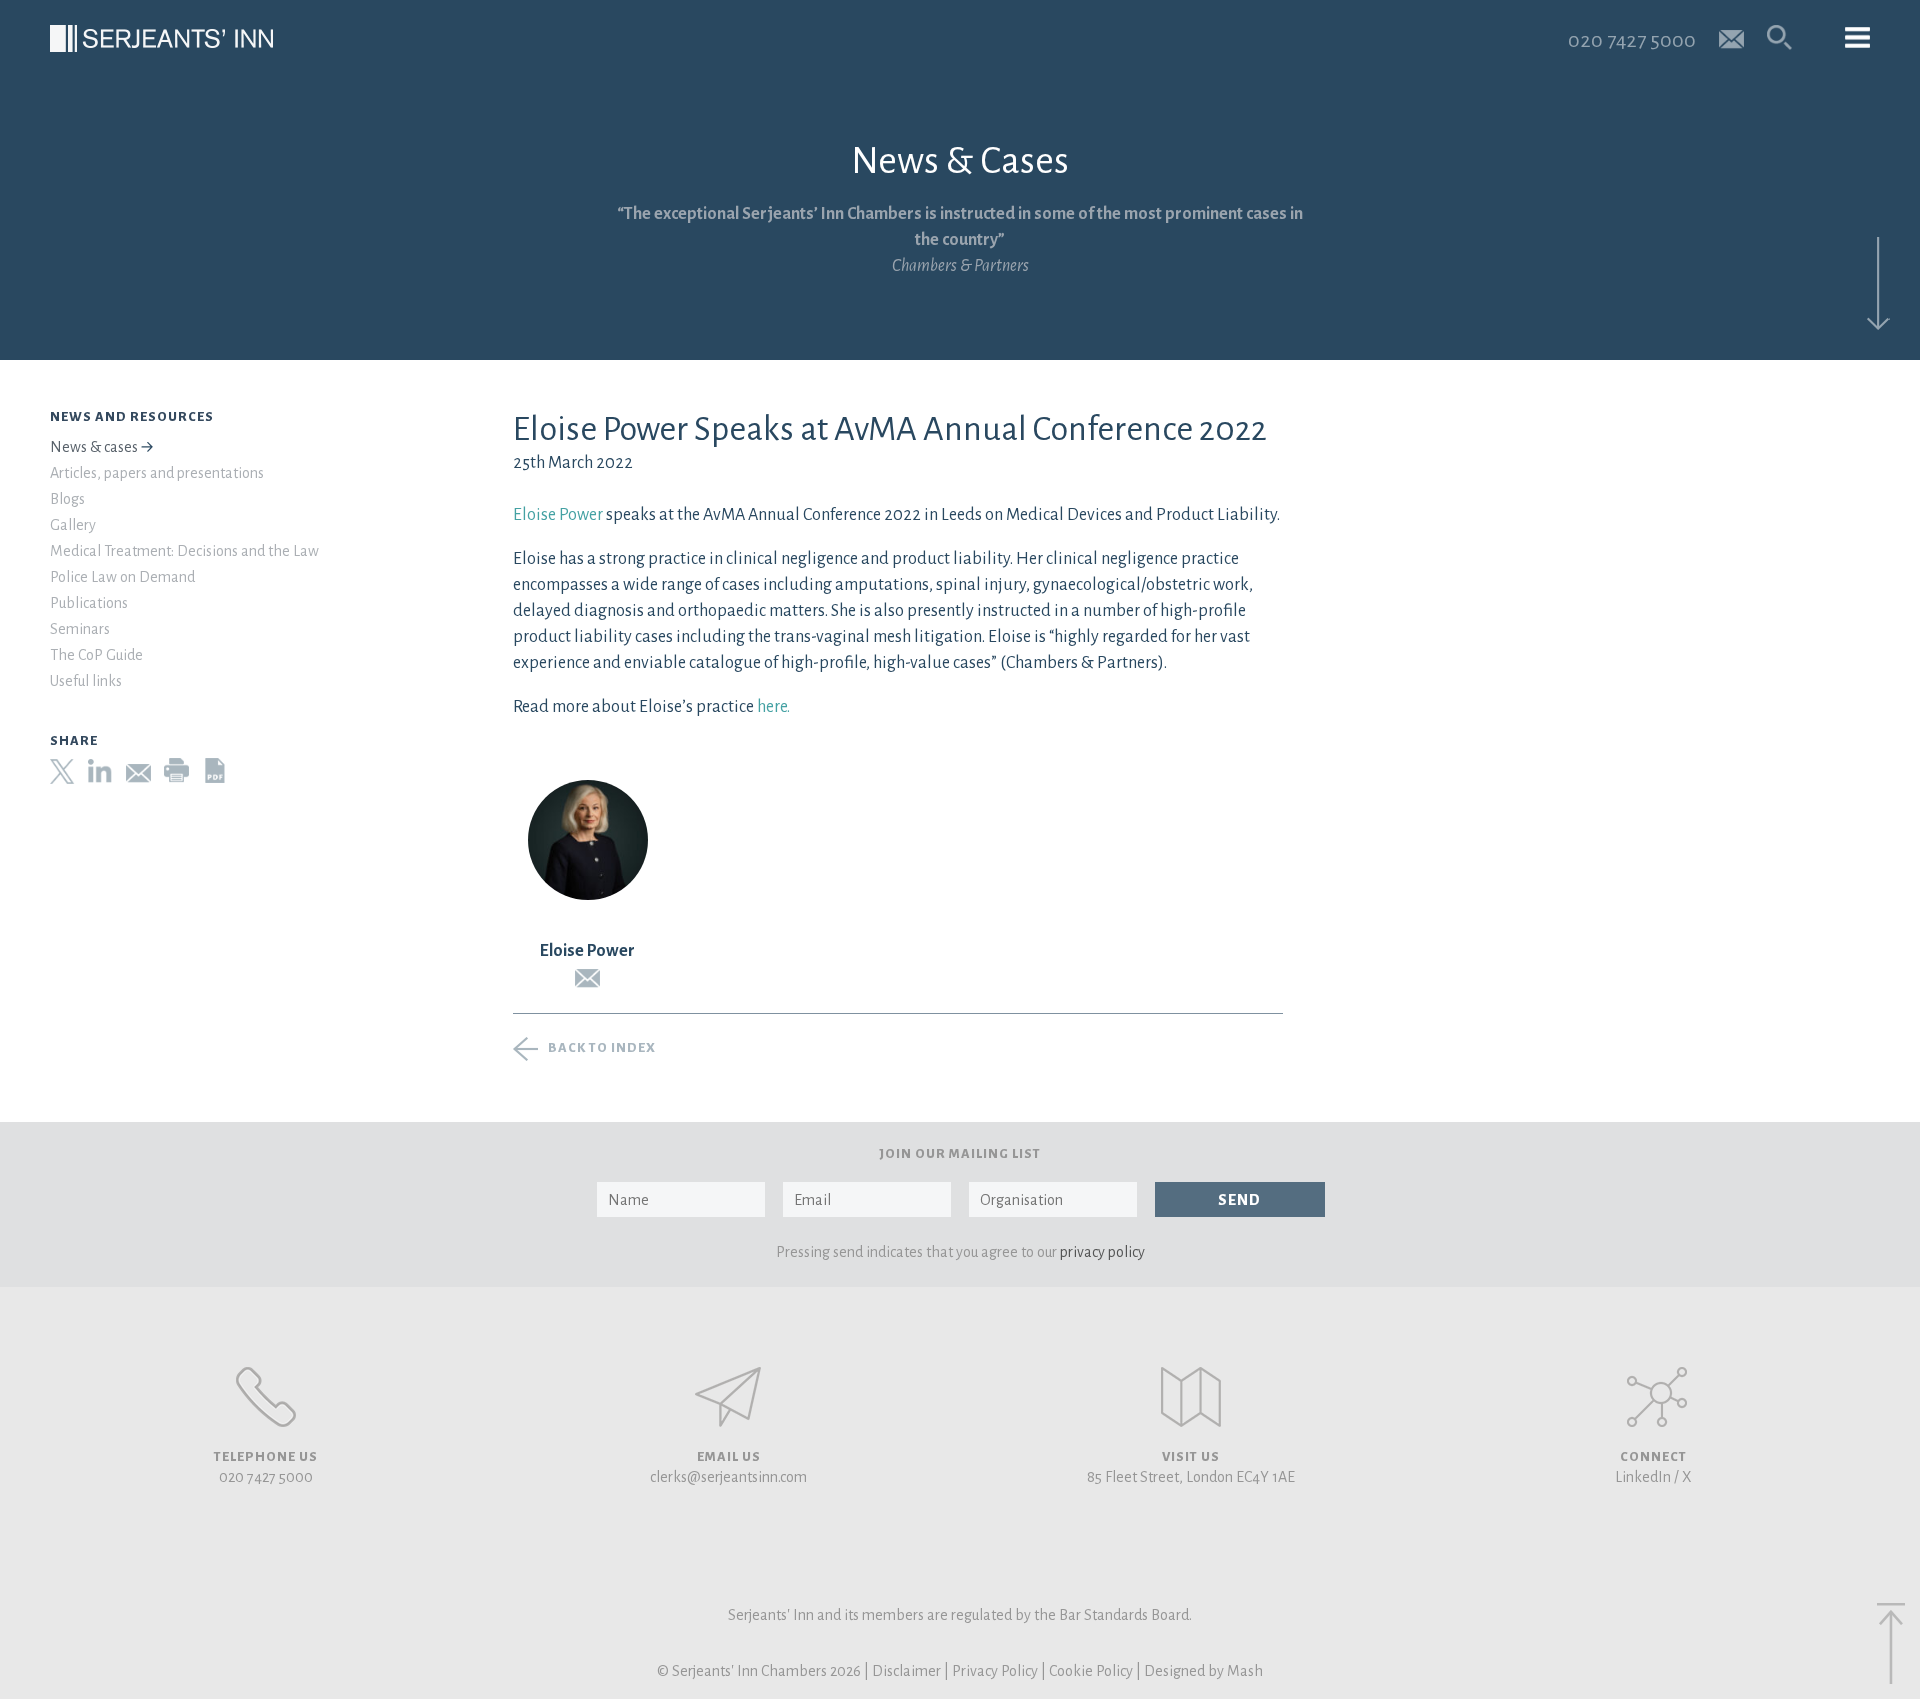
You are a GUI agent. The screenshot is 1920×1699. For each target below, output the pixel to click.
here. (773, 707)
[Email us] (1731, 37)
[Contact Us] (1191, 1397)
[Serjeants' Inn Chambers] (161, 38)
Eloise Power (558, 515)
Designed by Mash (1203, 1671)
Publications (89, 603)
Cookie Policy (1091, 1671)
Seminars (80, 629)
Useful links (86, 681)
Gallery (73, 525)
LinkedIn (1643, 1477)
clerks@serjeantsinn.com (728, 1477)
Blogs (67, 499)
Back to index (602, 1048)
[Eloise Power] (588, 840)
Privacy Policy (995, 1671)
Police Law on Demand (122, 577)
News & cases (94, 447)
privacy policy (1102, 1252)
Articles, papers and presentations (157, 473)
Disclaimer (906, 1671)
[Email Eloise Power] (588, 978)
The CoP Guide (96, 655)
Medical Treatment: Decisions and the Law (184, 551)
